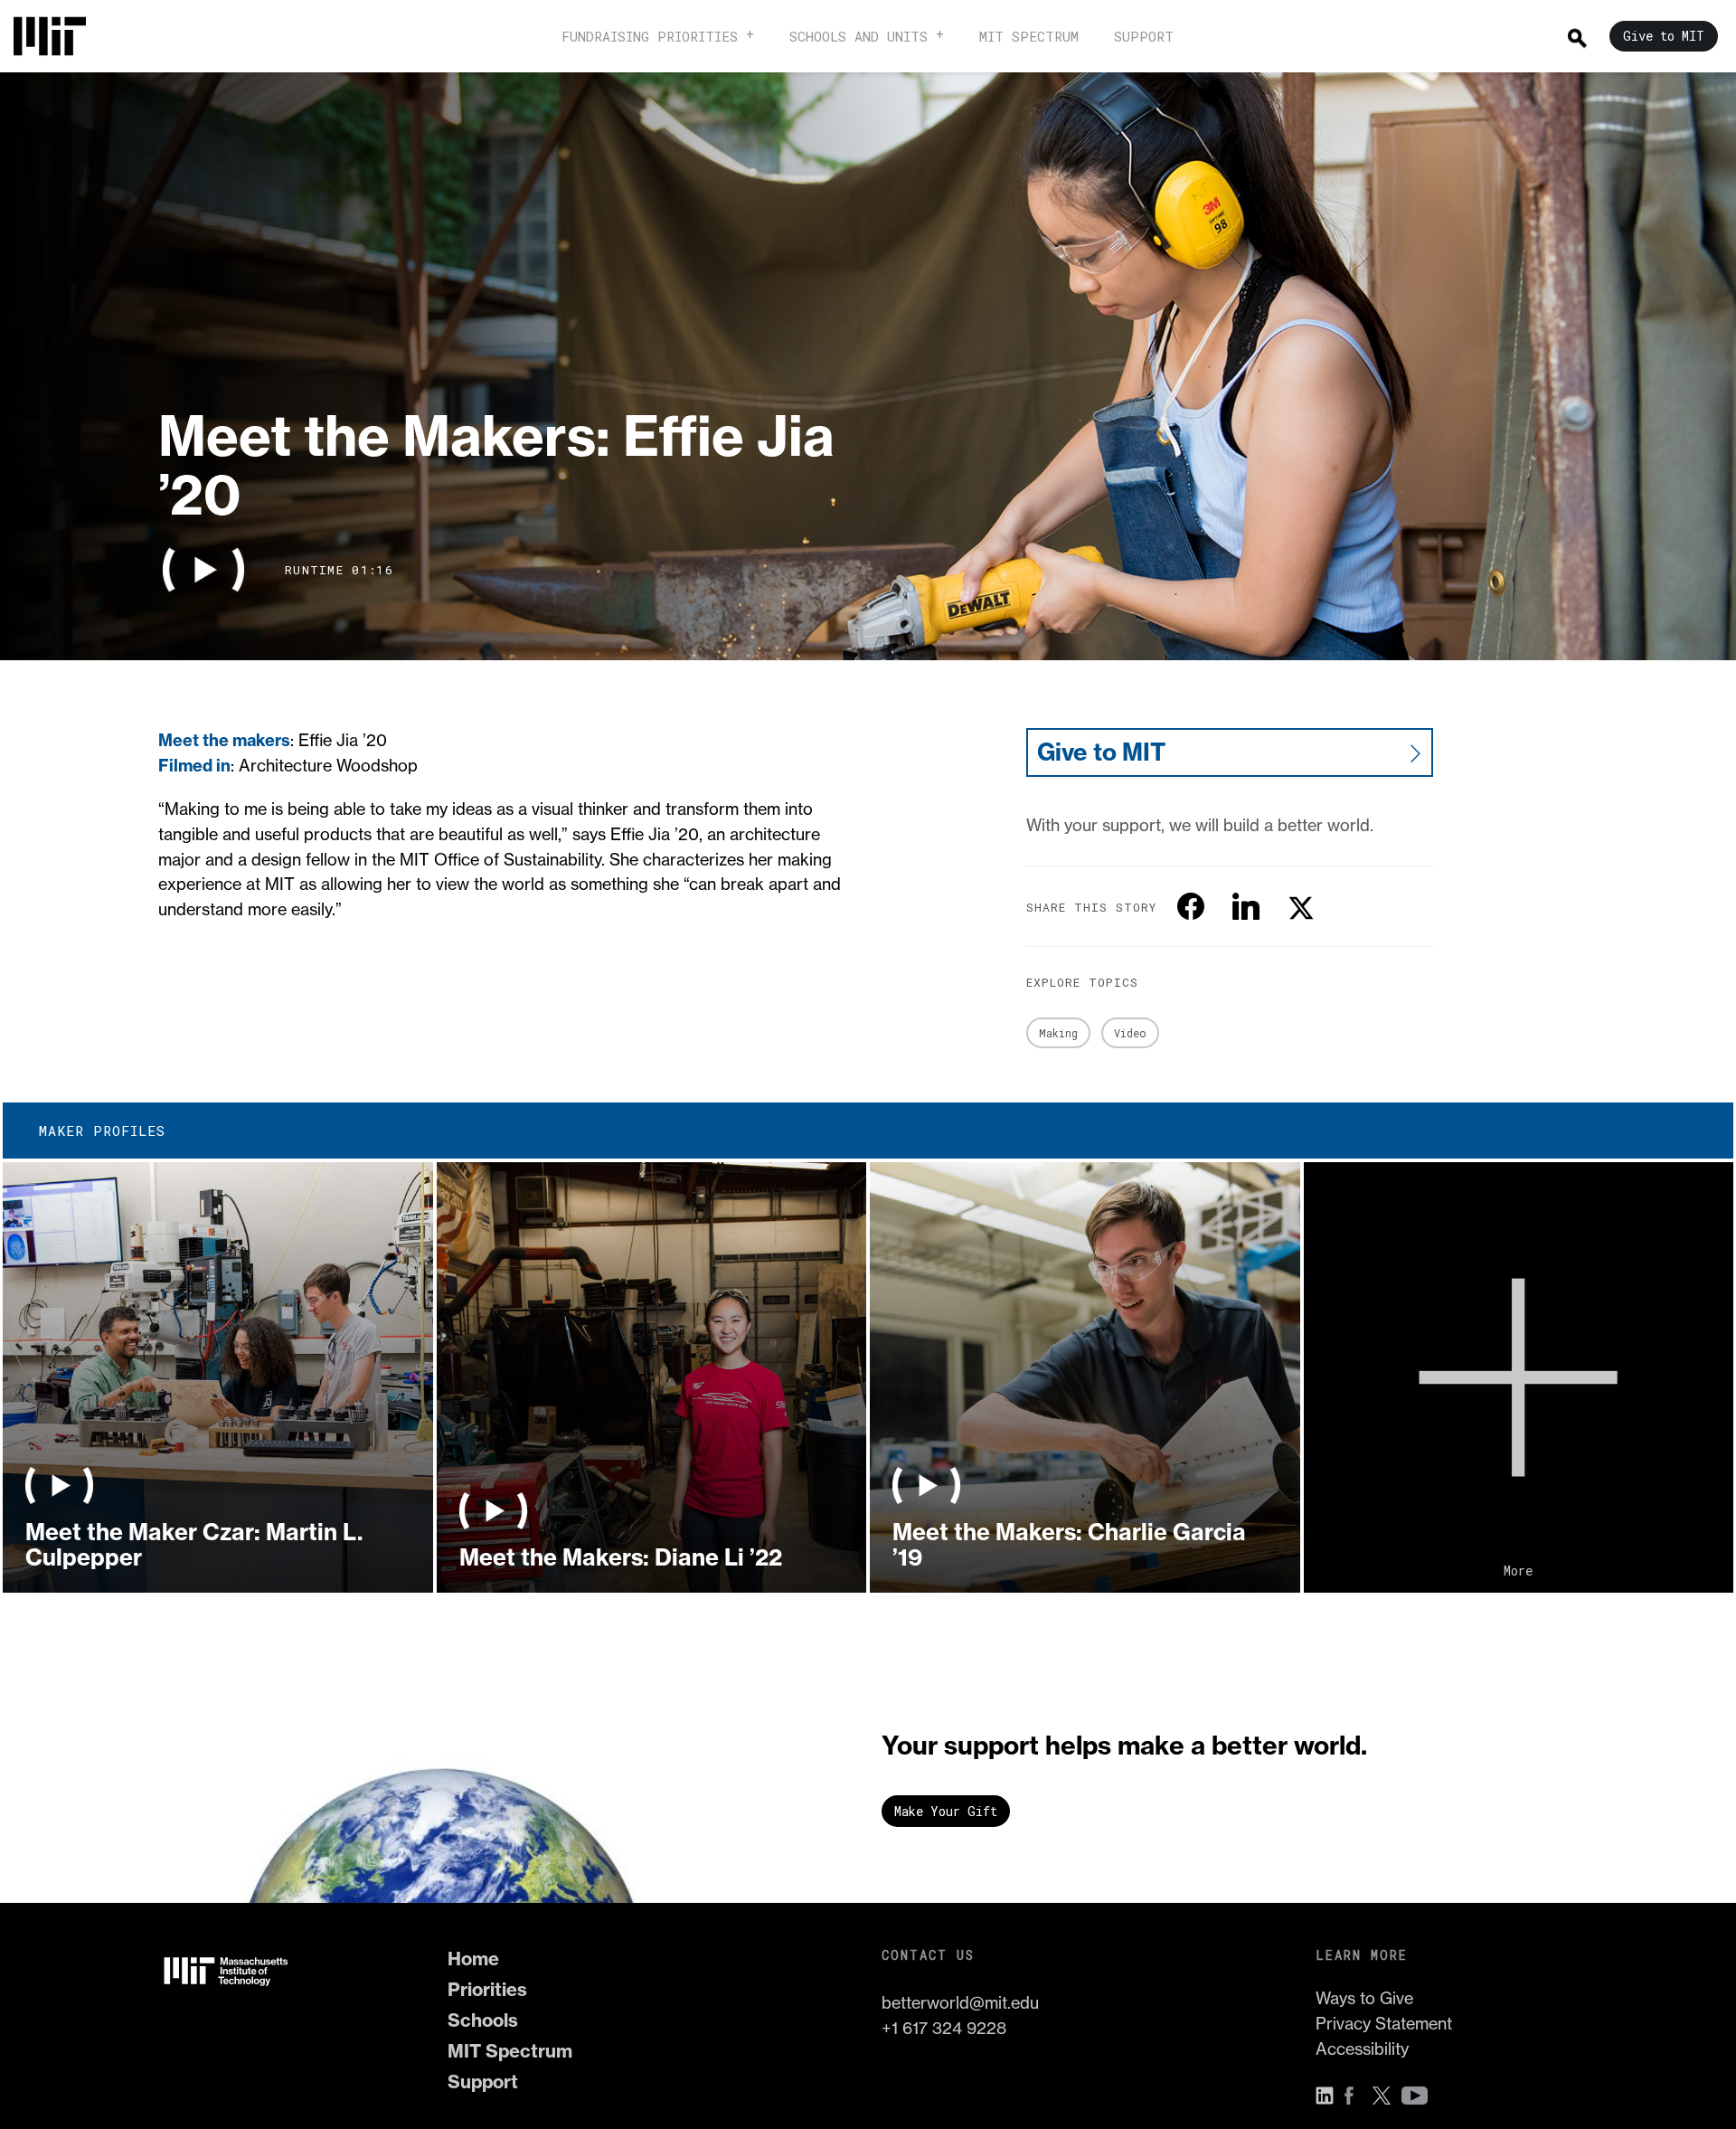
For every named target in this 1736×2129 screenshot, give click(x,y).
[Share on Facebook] (1191, 906)
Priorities (487, 1989)
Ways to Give (1364, 1998)
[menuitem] (59, 36)
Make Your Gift (946, 1811)
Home (473, 1959)
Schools (483, 2020)
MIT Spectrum (510, 2051)
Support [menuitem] (1144, 36)
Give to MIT (1101, 752)
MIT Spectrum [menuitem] (1029, 36)
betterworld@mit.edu (960, 2002)
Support (483, 2082)
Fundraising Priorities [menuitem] (650, 36)
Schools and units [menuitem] (859, 36)
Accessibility (1362, 2049)
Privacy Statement (1384, 2023)
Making (1058, 1033)
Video (1130, 1033)
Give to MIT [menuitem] (1664, 36)
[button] (203, 570)
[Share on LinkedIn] (1246, 906)
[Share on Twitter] (1301, 906)
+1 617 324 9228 (944, 2028)
